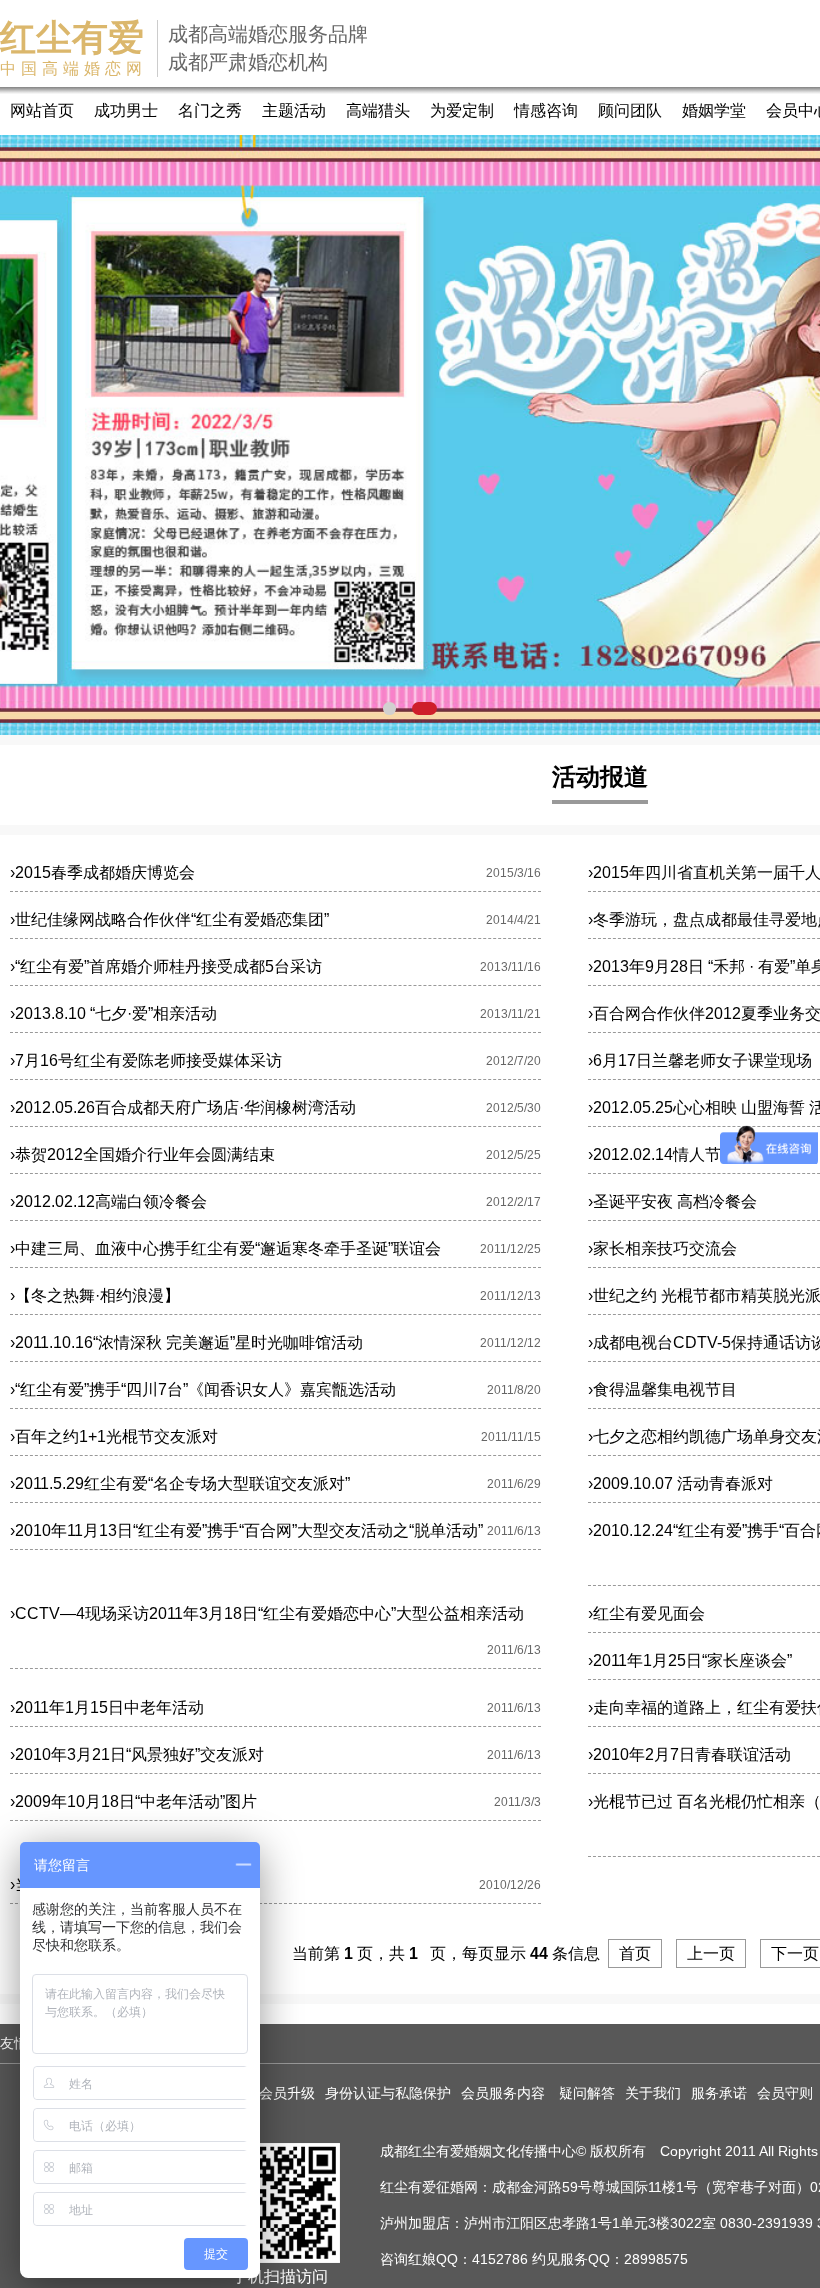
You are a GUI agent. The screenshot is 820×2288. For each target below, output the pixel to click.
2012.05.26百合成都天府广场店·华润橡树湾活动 (183, 1107)
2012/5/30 (513, 1108)
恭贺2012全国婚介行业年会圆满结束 (142, 1154)
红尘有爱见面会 (646, 1613)
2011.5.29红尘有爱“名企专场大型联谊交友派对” (180, 1483)
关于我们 (653, 2093)
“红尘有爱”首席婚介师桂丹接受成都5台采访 (166, 966)
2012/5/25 (513, 1155)
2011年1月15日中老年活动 (107, 1707)
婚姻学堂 (714, 110)
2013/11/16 (510, 967)
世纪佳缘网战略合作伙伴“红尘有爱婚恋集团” (169, 919)
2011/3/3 (517, 1802)
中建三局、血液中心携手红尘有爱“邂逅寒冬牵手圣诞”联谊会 (225, 1248)
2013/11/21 (510, 1014)
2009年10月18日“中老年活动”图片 (133, 1801)
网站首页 (42, 110)
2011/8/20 (514, 1390)
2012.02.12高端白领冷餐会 (108, 1201)
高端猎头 (378, 110)
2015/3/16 (513, 873)
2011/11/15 (511, 1437)
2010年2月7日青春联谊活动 (689, 1754)
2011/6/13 (514, 1531)
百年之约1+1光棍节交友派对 (114, 1436)
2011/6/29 (514, 1484)
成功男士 (126, 110)
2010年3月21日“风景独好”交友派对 (137, 1754)
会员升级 (287, 2093)
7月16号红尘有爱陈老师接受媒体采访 (146, 1060)
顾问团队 (630, 110)
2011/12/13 (510, 1296)
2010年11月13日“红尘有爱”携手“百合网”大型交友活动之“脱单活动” (246, 1530)
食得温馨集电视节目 (662, 1389)
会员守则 (785, 2093)
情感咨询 (546, 110)
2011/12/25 (510, 1249)
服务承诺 (719, 2093)
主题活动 (294, 110)
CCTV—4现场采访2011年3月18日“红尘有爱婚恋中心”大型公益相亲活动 (267, 1613)
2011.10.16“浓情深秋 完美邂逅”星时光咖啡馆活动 (186, 1342)
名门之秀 (210, 110)
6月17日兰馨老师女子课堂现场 (700, 1060)
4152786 (500, 2259)
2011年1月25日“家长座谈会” (690, 1660)
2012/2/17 (513, 1202)
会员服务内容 (505, 2093)
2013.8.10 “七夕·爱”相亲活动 (113, 1013)
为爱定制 (462, 110)
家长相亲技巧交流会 (662, 1248)
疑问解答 (587, 2093)
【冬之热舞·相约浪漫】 (95, 1295)
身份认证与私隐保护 (388, 2093)
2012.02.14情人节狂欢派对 (686, 1154)
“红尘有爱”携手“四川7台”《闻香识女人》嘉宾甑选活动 (203, 1389)
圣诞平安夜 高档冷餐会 (672, 1201)
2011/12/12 (510, 1343)
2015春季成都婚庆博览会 (102, 872)
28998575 (656, 2259)
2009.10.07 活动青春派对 (680, 1483)
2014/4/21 (513, 920)
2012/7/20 (513, 1061)
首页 (635, 1953)
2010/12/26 (510, 1885)
